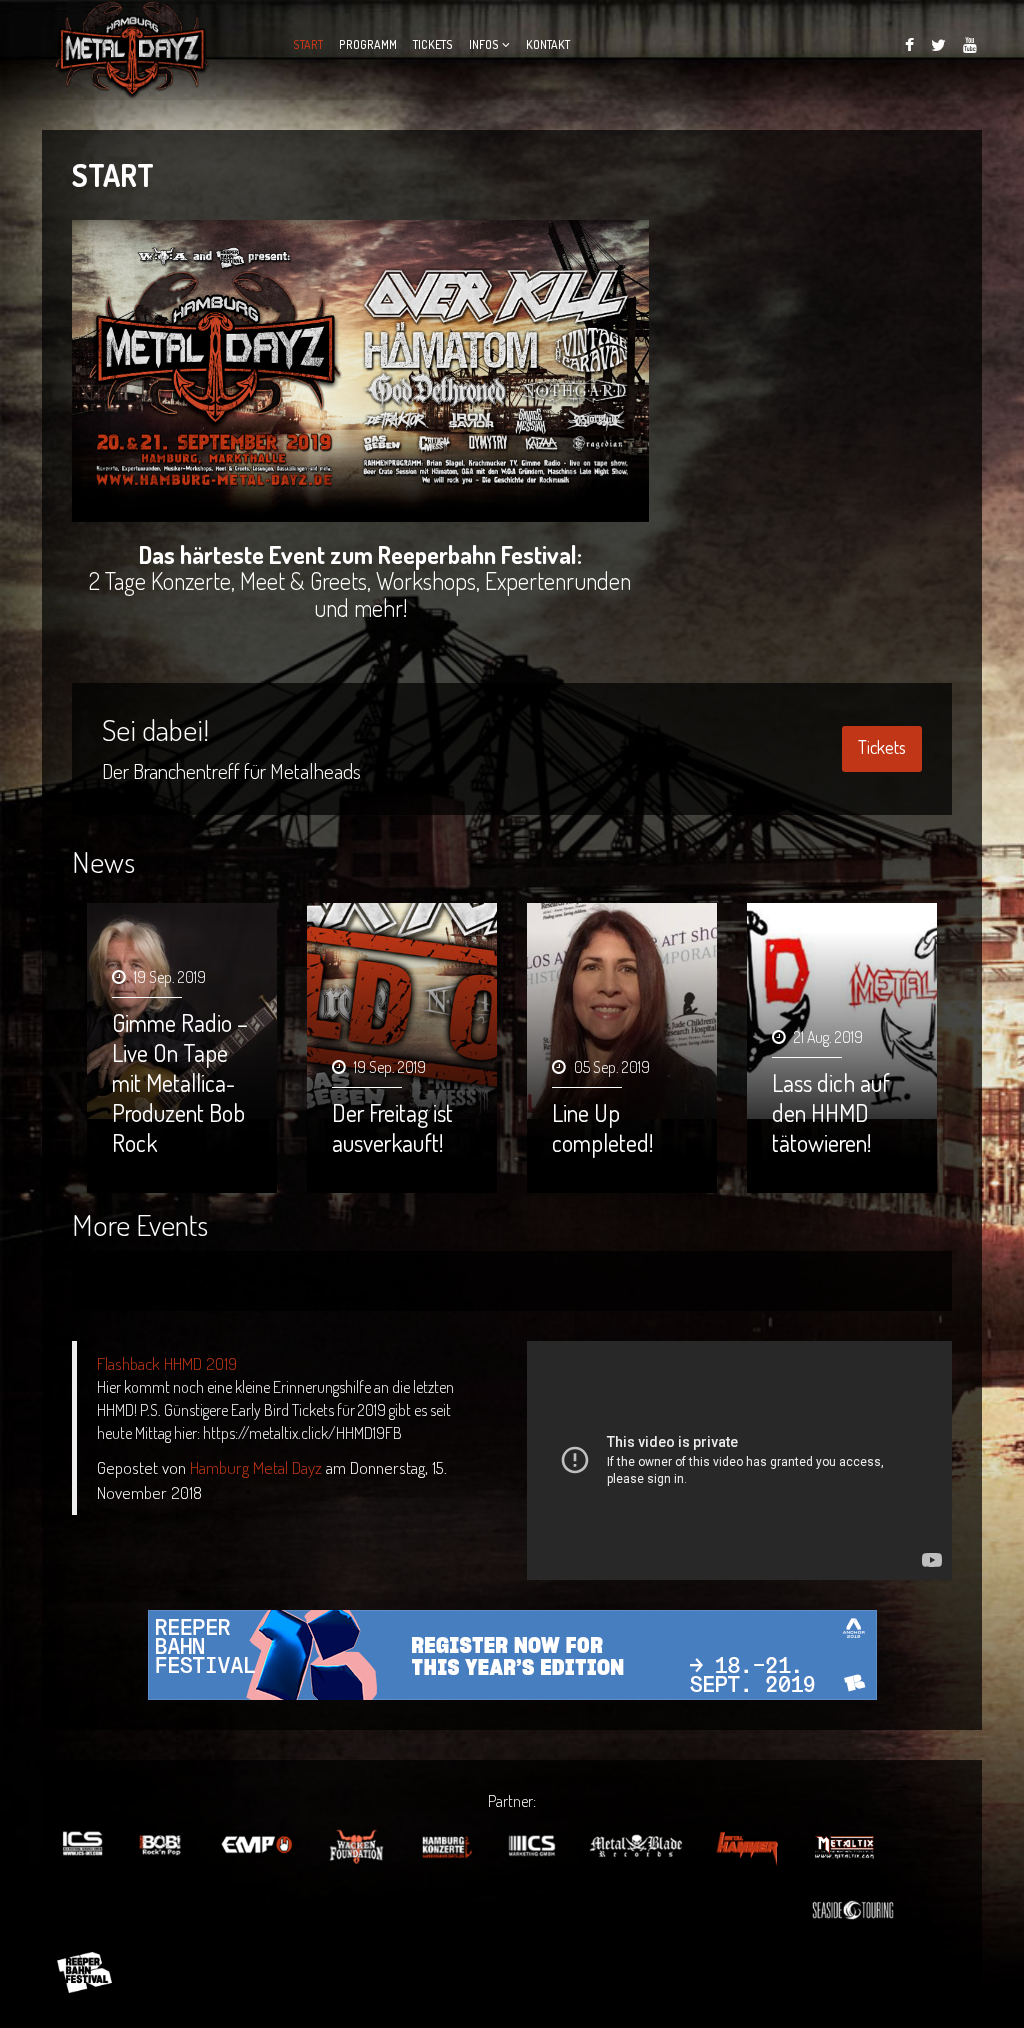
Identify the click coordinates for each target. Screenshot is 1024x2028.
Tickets (433, 44)
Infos (484, 44)
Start (308, 44)
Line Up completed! (602, 1127)
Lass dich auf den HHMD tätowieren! (831, 1112)
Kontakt (548, 44)
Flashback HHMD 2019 (167, 1363)
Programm (368, 44)
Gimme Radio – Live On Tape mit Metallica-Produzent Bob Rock (180, 1082)
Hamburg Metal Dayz (256, 1467)
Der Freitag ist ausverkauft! (392, 1127)
